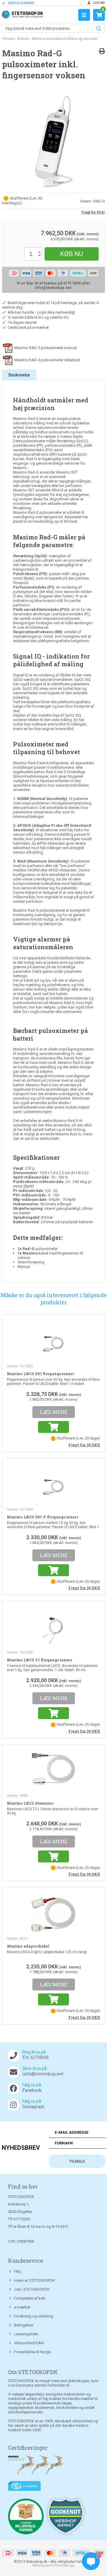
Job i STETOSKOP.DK (32, 2289)
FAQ (18, 2271)
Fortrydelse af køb (30, 2298)
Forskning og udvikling (34, 2316)
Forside (8, 39)
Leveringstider (26, 2334)
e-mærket (22, 2307)
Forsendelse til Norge (32, 2352)
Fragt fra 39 (84, 1445)
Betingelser (24, 2325)
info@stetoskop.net (43, 2074)
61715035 (22, 2219)
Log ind (99, 3)
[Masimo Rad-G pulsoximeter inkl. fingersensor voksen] (53, 141)
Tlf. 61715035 (36, 2057)
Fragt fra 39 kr (93, 212)
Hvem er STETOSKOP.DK (34, 2280)
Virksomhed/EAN (29, 2343)
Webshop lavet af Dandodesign (53, 2565)
